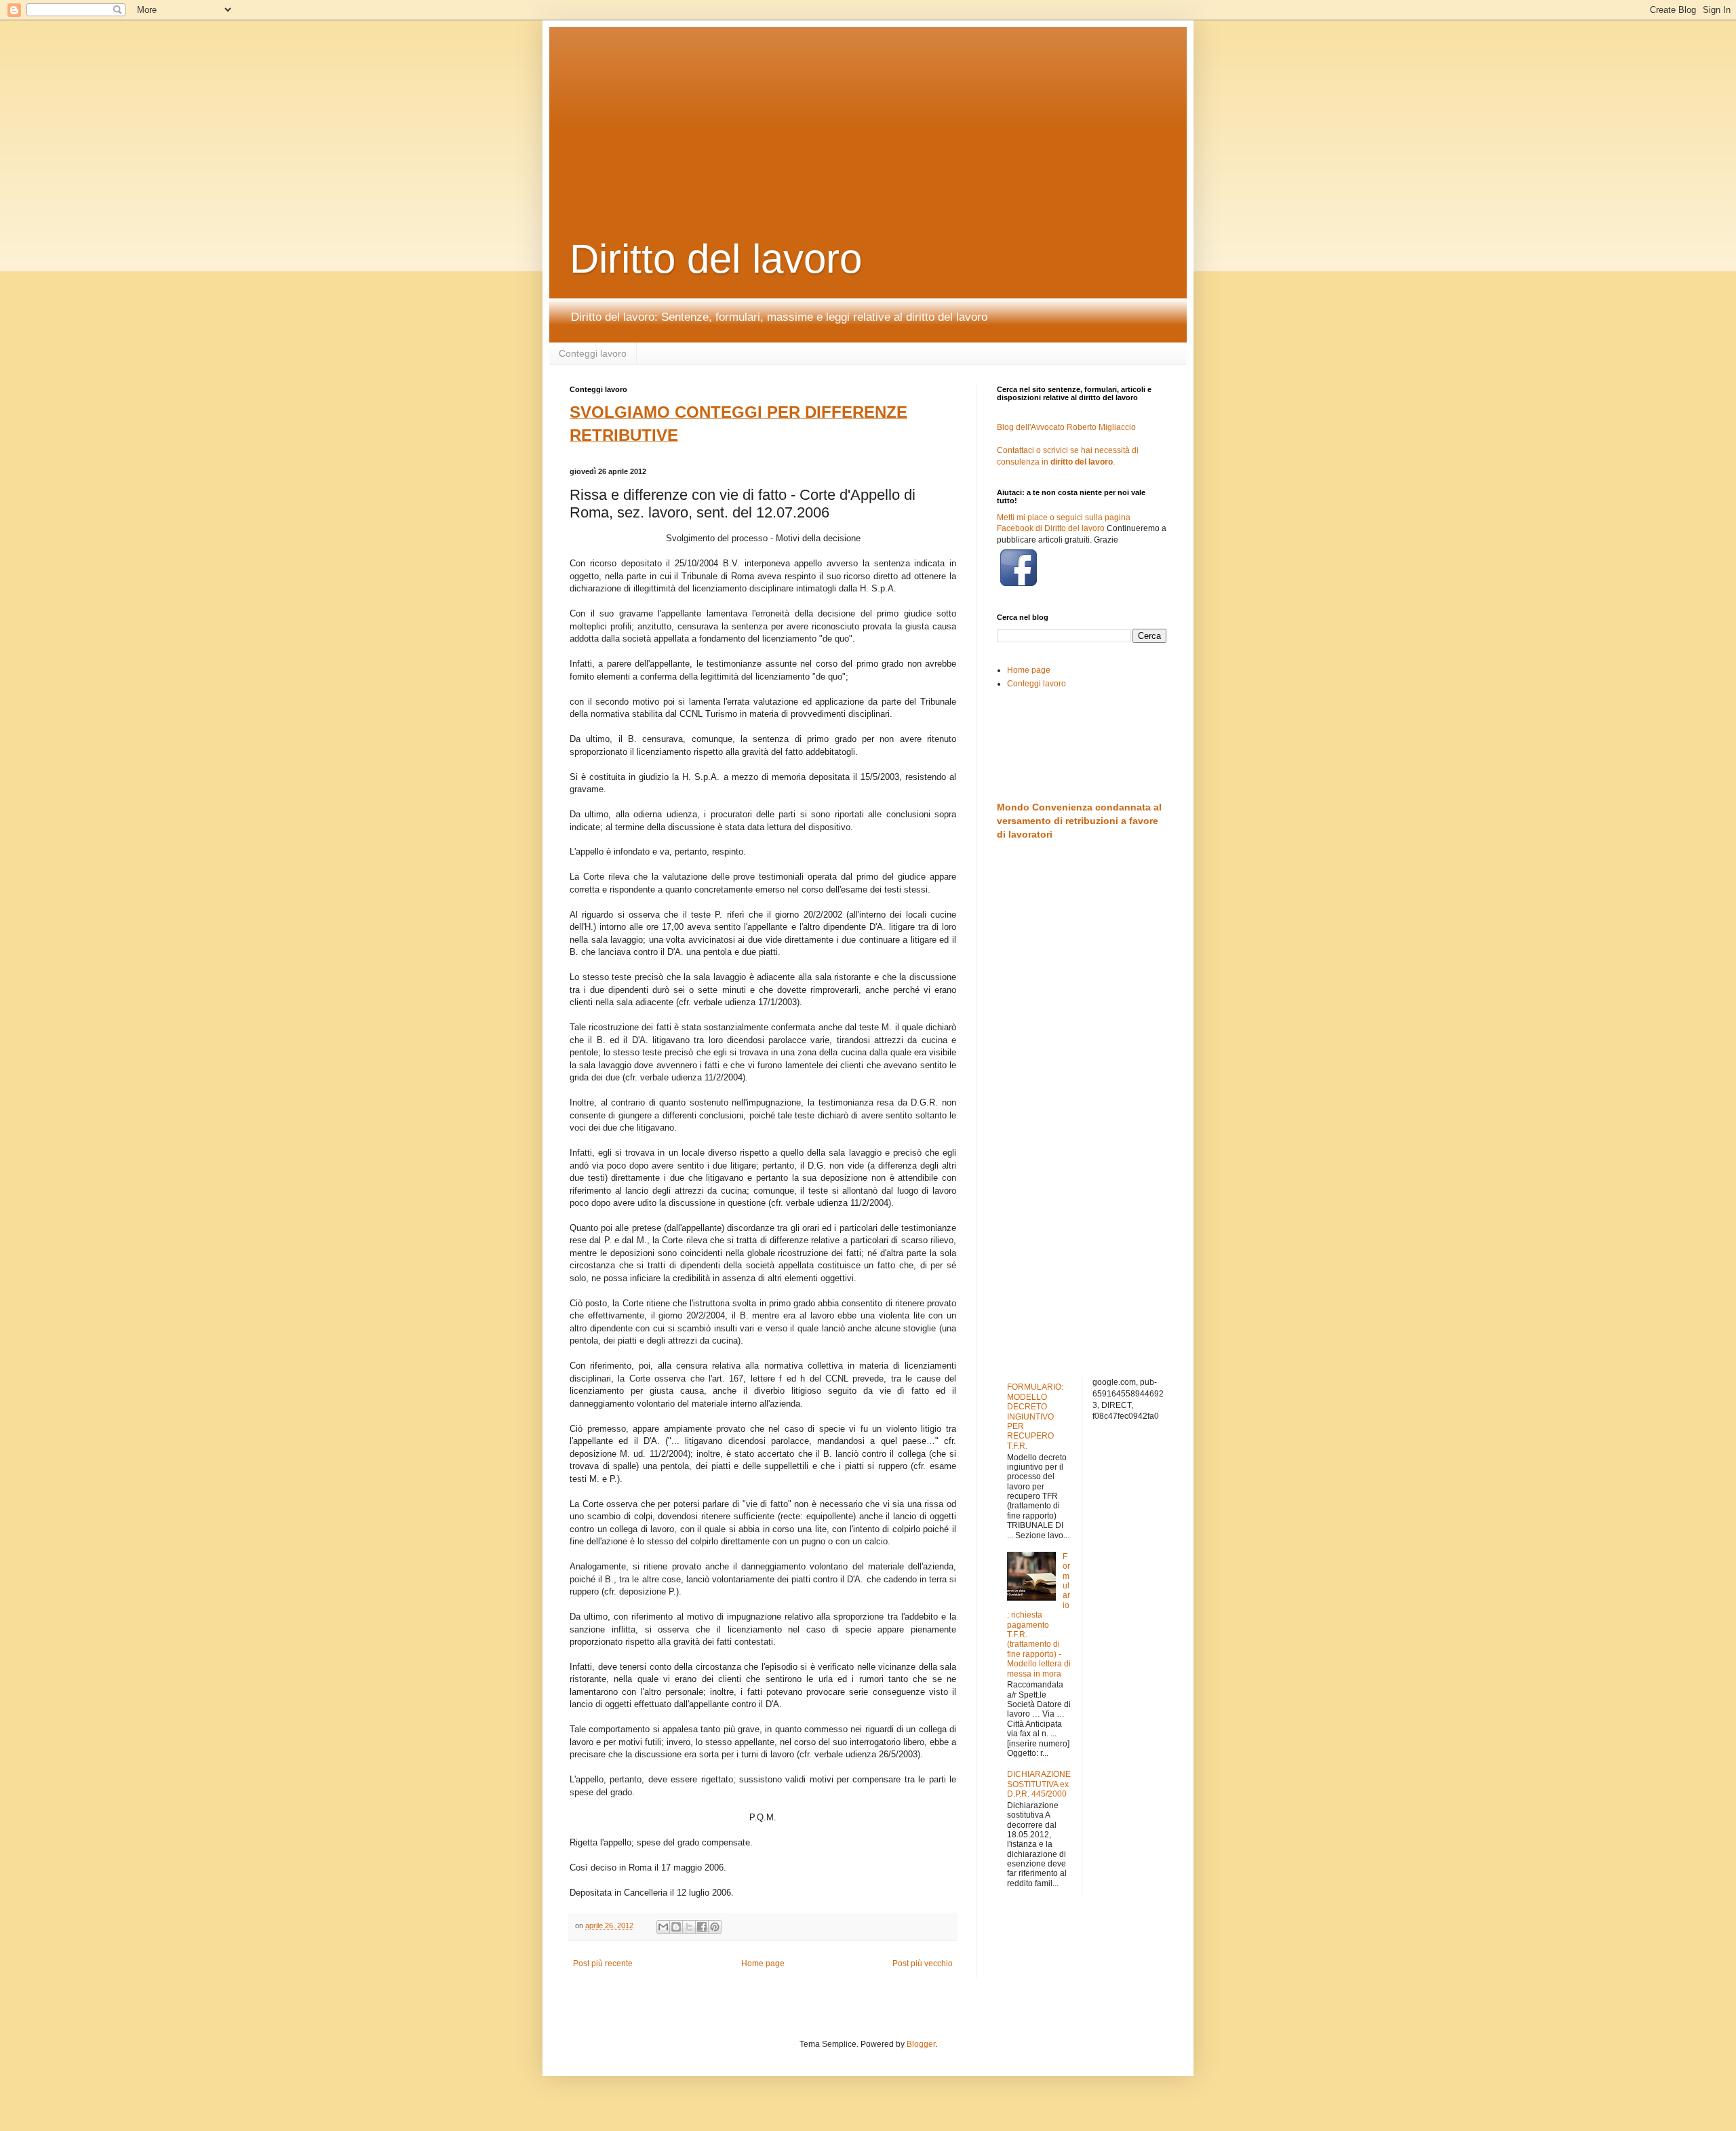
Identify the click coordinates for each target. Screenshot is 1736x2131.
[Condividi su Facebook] (702, 1927)
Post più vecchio (923, 1963)
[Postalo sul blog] (676, 1927)
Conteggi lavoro (593, 353)
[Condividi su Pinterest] (715, 1927)
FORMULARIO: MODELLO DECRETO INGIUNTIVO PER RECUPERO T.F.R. (1035, 1416)
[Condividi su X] (689, 1927)
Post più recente (603, 1963)
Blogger (921, 2044)
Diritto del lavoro (716, 259)
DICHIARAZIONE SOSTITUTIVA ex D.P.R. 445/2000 (1039, 1784)
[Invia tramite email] (663, 1927)
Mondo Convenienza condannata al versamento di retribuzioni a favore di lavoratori (1079, 820)
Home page (763, 1963)
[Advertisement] (899, 112)
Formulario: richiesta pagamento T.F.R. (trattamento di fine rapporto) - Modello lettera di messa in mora (1039, 1615)
